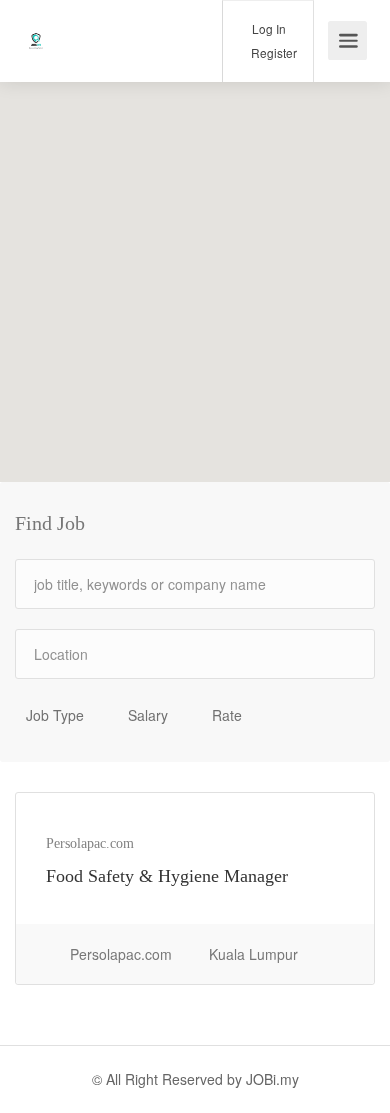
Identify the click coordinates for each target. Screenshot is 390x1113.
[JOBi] (36, 25)
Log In (267, 28)
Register (272, 52)
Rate (227, 715)
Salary (148, 715)
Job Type (55, 715)
